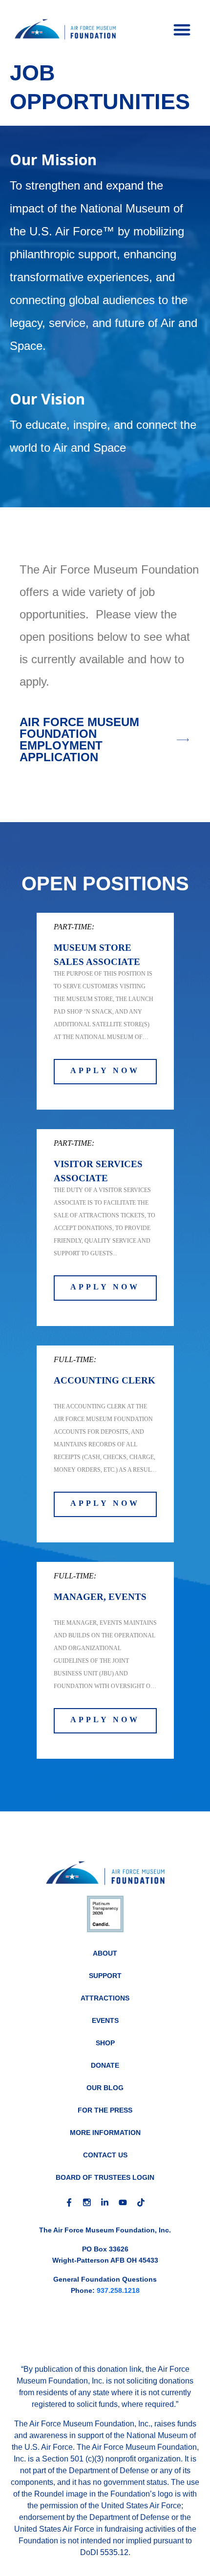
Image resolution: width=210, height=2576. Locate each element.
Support (105, 1976)
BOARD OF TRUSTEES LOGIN (105, 2177)
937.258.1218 (118, 2290)
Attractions (105, 1998)
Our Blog (105, 2088)
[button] (182, 29)
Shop (105, 2043)
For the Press (105, 2110)
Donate (105, 2065)
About (105, 1953)
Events (105, 2020)
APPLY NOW (105, 1070)
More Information (105, 2133)
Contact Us (105, 2155)
